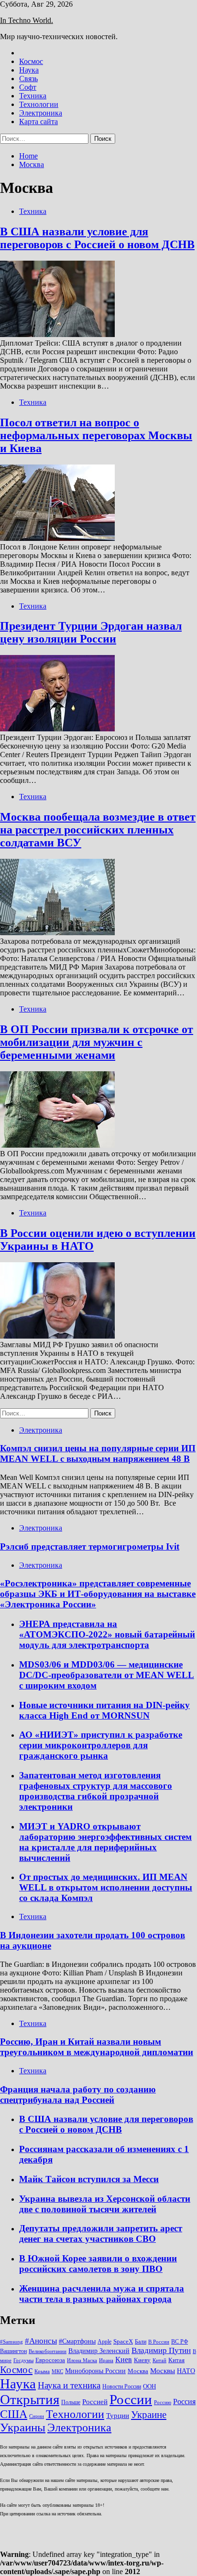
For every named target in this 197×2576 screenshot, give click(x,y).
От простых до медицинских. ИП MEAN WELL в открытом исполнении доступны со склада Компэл (106, 1887)
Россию (163, 2402)
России (131, 2399)
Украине (149, 2415)
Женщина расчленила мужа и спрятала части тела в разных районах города (102, 2294)
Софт (28, 87)
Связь (28, 79)
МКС (57, 2371)
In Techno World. (27, 20)
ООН (149, 2386)
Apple (104, 2342)
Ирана (106, 2360)
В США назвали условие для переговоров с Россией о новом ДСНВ (97, 238)
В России (159, 2342)
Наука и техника (69, 2385)
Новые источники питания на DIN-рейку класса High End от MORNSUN (104, 1710)
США (14, 2414)
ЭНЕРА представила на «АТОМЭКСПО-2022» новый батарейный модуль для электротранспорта (107, 1634)
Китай (159, 2360)
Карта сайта (38, 121)
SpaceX (123, 2341)
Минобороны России (95, 2371)
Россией (95, 2402)
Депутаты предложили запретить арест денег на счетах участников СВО (101, 2233)
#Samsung (11, 2342)
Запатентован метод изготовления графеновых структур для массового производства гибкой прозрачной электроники (96, 1791)
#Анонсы (41, 2341)
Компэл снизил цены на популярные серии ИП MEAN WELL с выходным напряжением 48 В (98, 1453)
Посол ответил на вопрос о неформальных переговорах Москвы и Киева (96, 435)
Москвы (163, 2371)
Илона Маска (82, 2360)
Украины (23, 2427)
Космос (31, 61)
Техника (33, 96)
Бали (141, 2342)
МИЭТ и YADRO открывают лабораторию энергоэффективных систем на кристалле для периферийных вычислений (105, 1842)
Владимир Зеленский (99, 2351)
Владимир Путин (161, 2350)
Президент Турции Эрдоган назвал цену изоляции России (91, 632)
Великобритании (48, 2351)
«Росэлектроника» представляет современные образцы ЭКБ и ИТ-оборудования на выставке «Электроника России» (98, 1594)
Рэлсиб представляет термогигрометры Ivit (90, 1547)
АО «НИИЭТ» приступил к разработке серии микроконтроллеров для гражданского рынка (101, 1745)
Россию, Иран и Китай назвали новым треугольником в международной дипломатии (97, 2047)
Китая (176, 2360)
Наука (29, 70)
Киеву (142, 2360)
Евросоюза (50, 2360)
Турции (118, 2416)
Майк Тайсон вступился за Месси (89, 2179)
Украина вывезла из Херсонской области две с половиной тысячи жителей (105, 2204)
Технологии (39, 104)
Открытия (30, 2399)
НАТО (186, 2371)
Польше (71, 2402)
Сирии (37, 2416)
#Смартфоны (77, 2341)
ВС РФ (180, 2342)
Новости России (122, 2386)
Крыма (42, 2371)
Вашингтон (13, 2351)
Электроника (41, 113)
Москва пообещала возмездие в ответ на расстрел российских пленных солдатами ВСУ (98, 830)
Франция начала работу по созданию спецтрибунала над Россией (78, 2095)
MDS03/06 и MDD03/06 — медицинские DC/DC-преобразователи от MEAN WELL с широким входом (107, 1675)
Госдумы (23, 2360)
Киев (124, 2360)
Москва (138, 2371)
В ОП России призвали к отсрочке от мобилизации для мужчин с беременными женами (97, 1042)
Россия (184, 2402)
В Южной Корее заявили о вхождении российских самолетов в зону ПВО (98, 2264)
